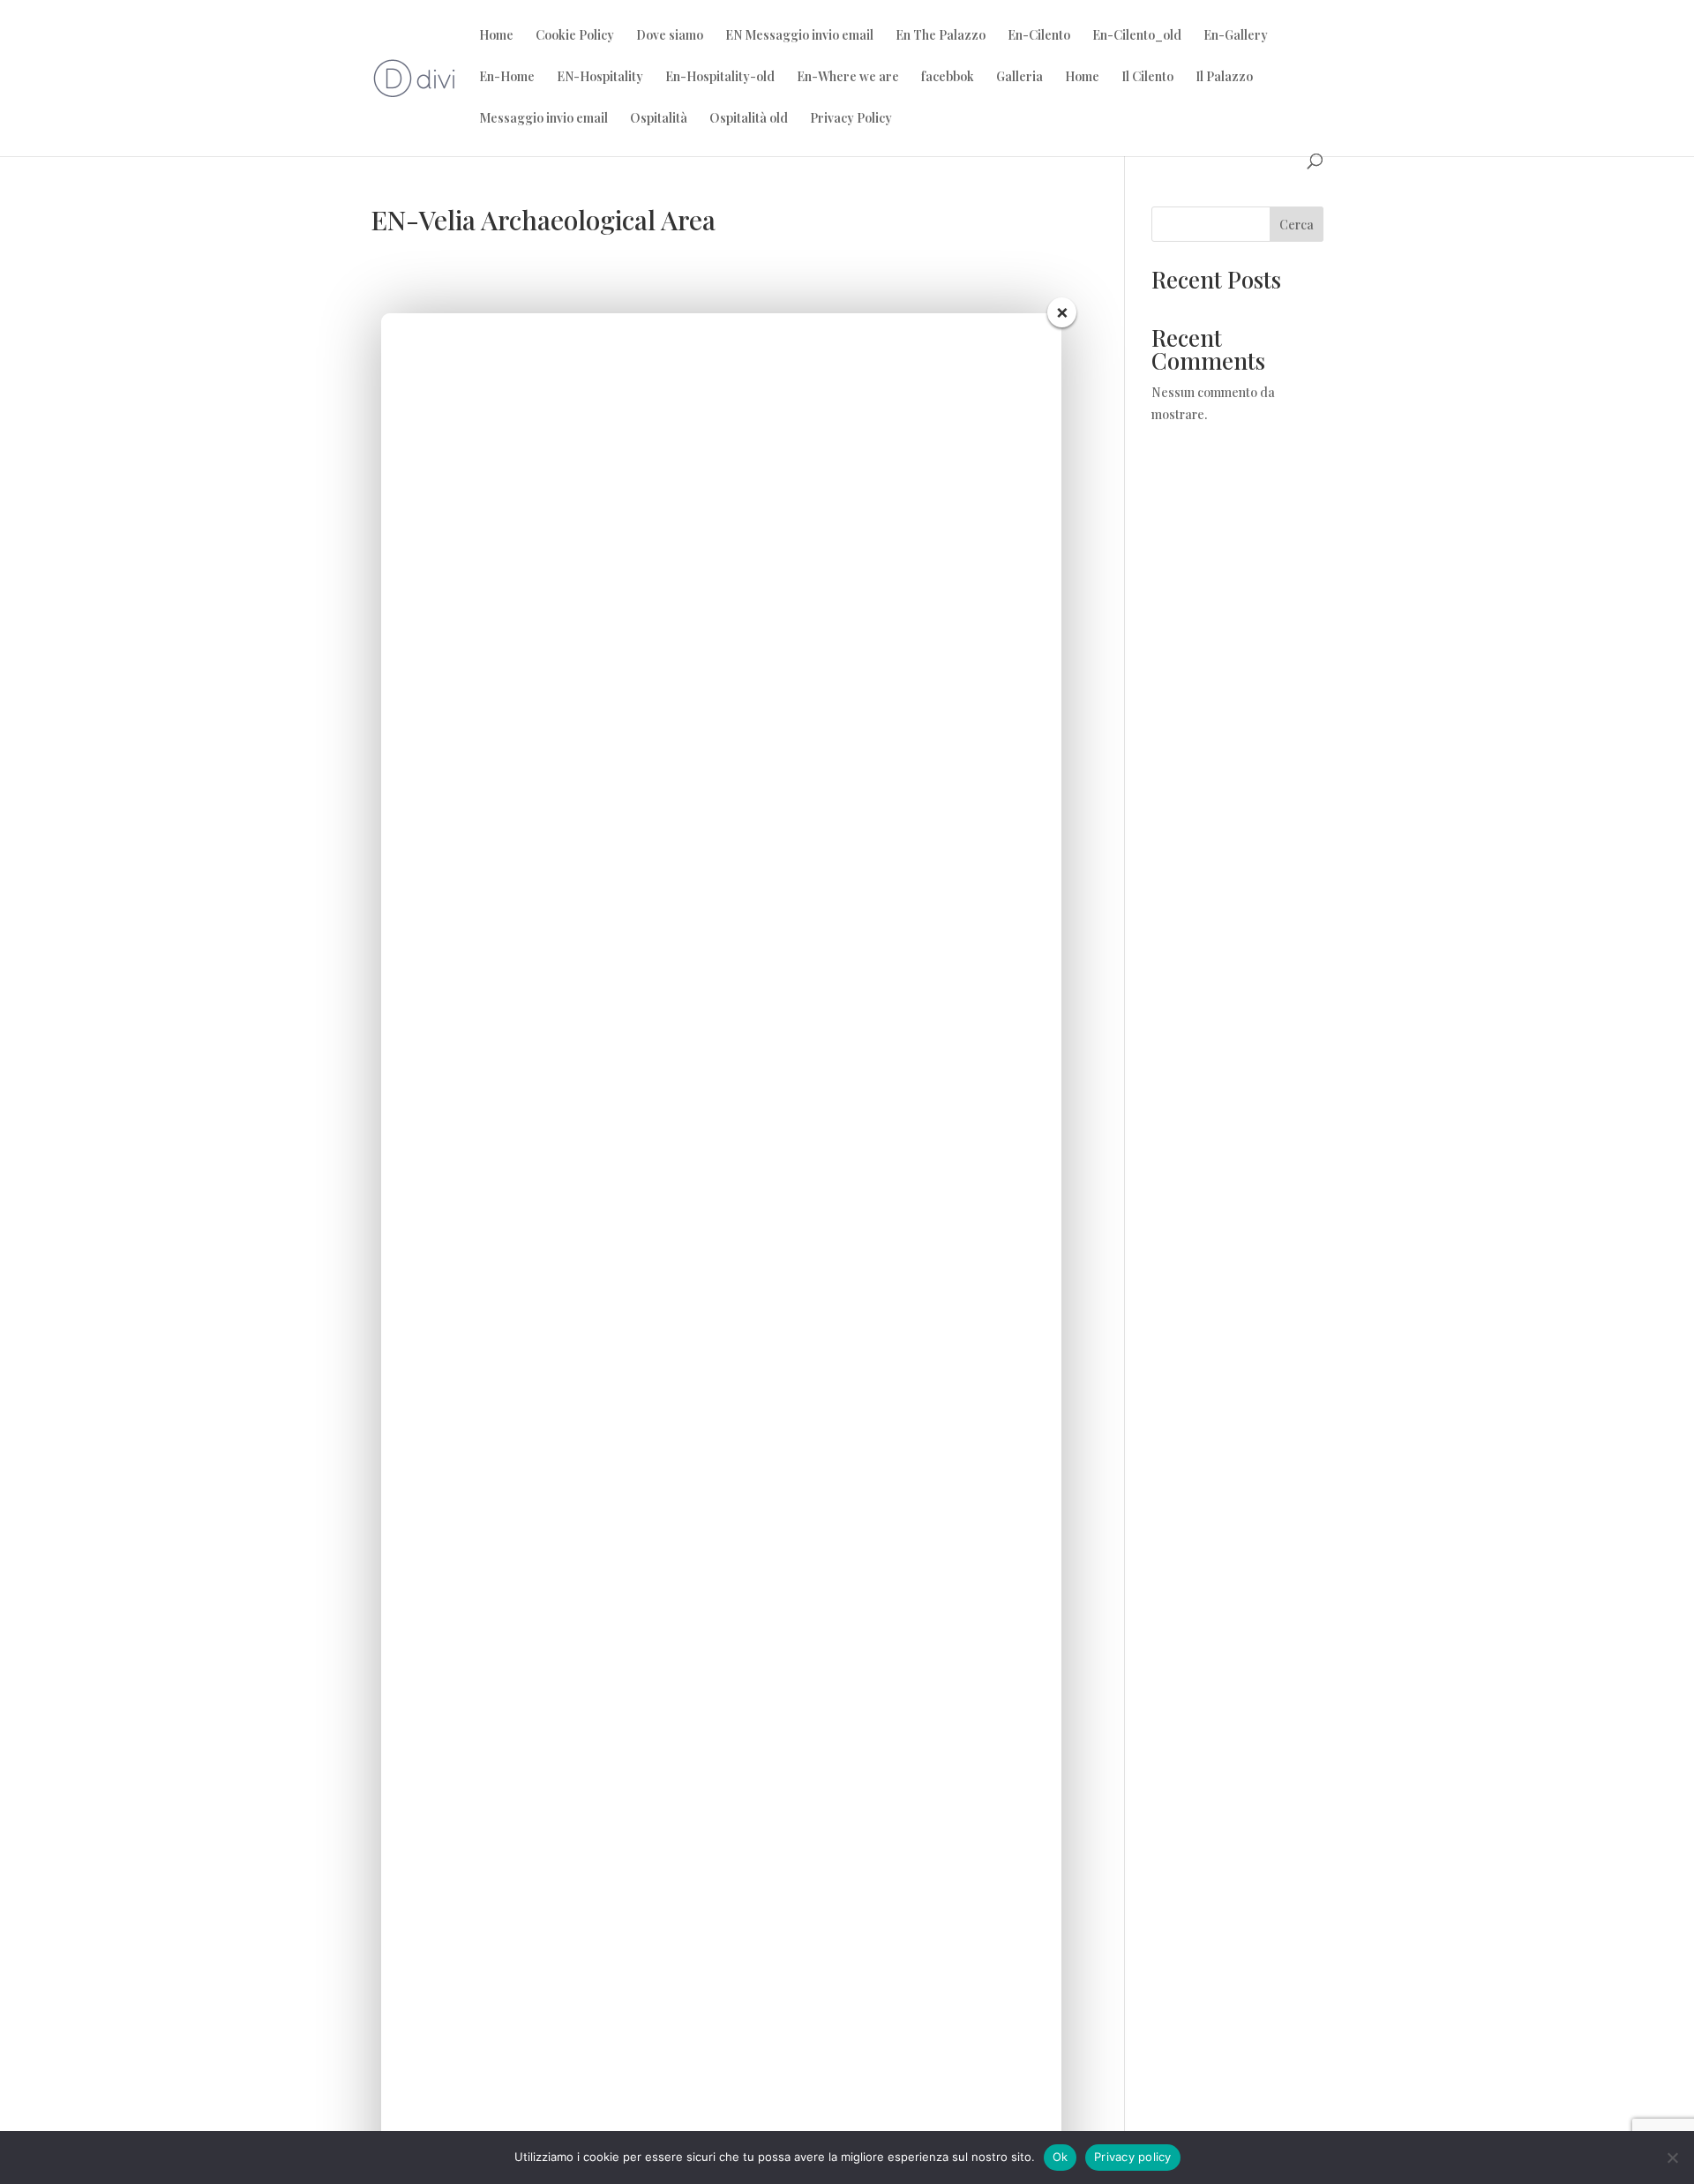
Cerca (1297, 225)
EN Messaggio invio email (799, 36)
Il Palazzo (1224, 78)
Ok (1061, 2157)
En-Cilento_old (1137, 36)
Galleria (1019, 78)
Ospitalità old (749, 119)
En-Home (507, 78)
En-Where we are (848, 78)
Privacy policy (1133, 2157)
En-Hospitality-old (720, 78)
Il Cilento (1147, 78)
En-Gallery (1236, 36)
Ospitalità (659, 119)
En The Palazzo (941, 36)
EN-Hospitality (600, 78)
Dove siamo (670, 36)
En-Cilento (1039, 36)
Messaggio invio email (543, 119)
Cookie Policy (575, 36)
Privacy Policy (851, 119)
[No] (1672, 2158)
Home (496, 36)
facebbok (948, 78)
